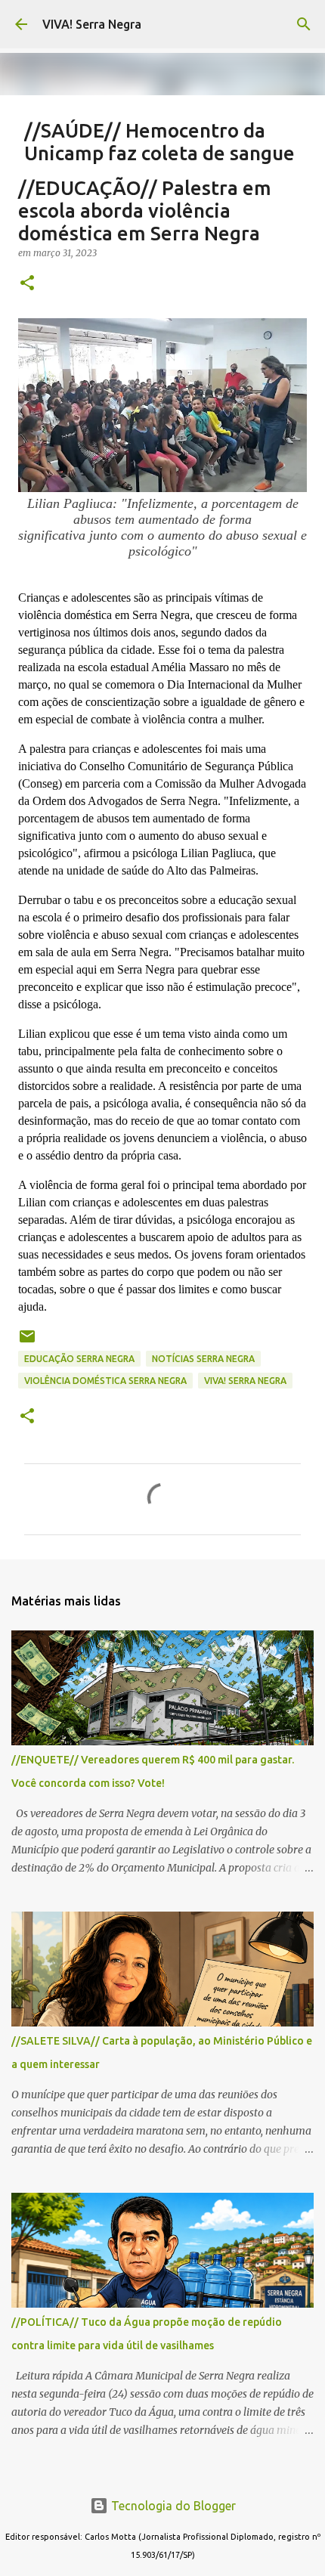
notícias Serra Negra (203, 1359)
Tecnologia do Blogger (172, 2506)
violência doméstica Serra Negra (105, 1381)
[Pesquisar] (304, 24)
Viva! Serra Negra (245, 1381)
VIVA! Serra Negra (92, 24)
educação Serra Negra (79, 1359)
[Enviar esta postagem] (27, 1342)
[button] (27, 284)
